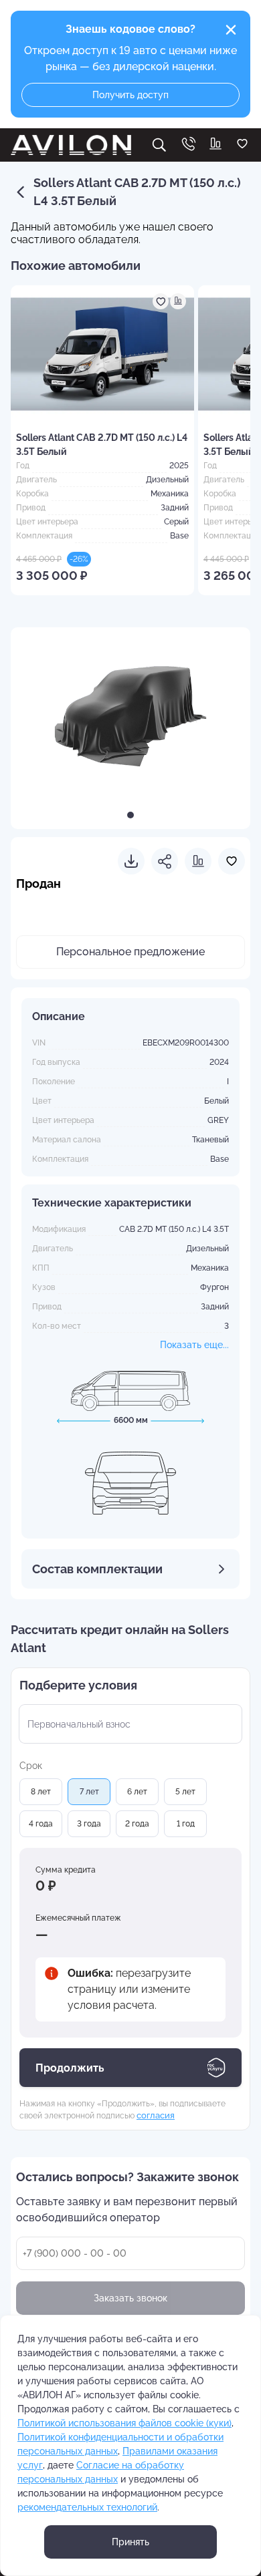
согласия (156, 2115)
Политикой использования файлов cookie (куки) (124, 2423)
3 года (89, 1824)
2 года (137, 1824)
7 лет (89, 1792)
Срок (31, 1766)
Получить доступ (130, 95)
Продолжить (70, 2068)
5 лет (185, 1792)
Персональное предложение (130, 952)
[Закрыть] (231, 30)
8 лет (41, 1792)
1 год (186, 1824)
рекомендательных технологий (87, 2507)
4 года (41, 1824)
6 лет (137, 1792)
